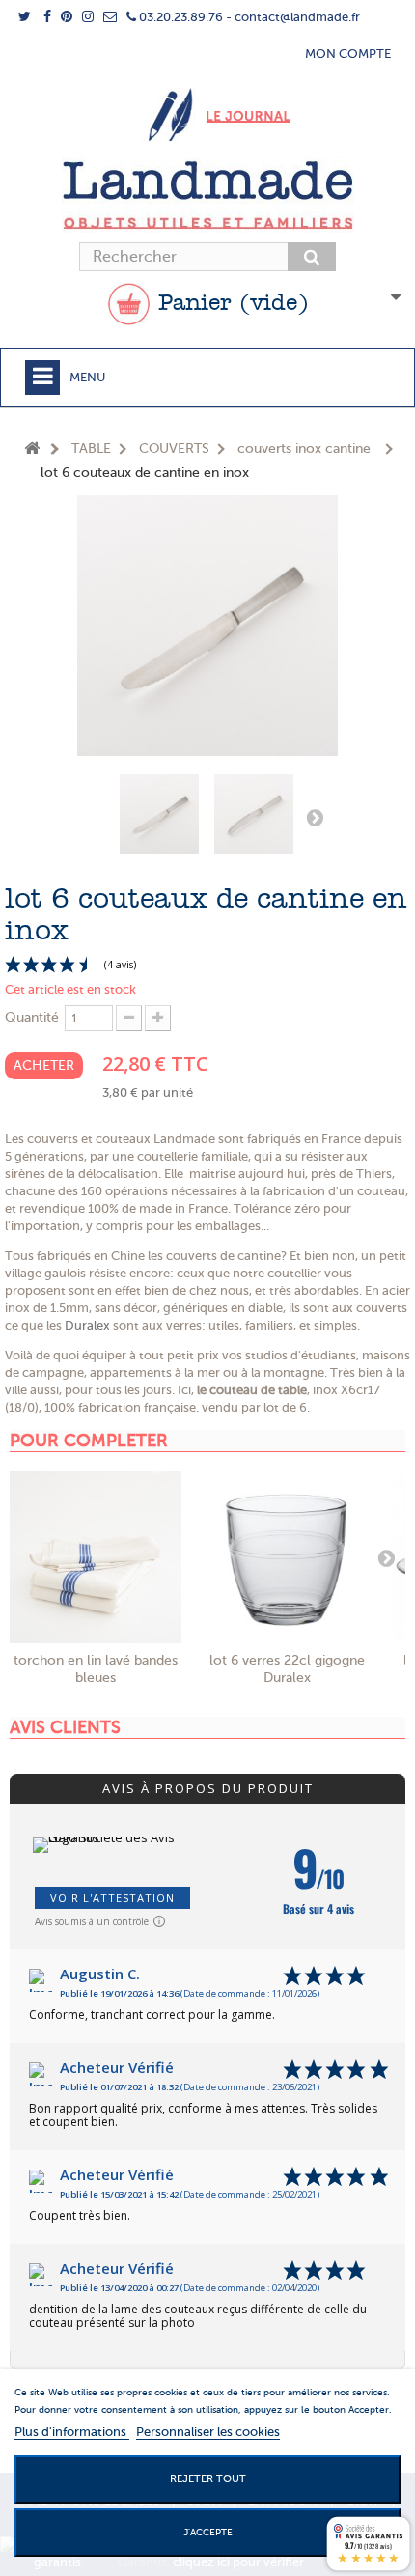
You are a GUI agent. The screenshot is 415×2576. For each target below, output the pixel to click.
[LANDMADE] (207, 195)
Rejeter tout (208, 2479)
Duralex (87, 1325)
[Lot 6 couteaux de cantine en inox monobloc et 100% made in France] (159, 814)
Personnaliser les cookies (208, 2432)
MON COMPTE (348, 54)
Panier (230, 304)
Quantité (32, 1017)
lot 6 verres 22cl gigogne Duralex (287, 1669)
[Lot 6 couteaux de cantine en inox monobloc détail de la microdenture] (254, 814)
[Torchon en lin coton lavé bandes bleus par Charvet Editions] (96, 1557)
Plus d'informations (72, 2432)
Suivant (315, 817)
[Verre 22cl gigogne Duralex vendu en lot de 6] (287, 1557)
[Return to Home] (32, 449)
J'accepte (208, 2532)
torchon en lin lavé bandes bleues (96, 1669)
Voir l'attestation (112, 1898)
